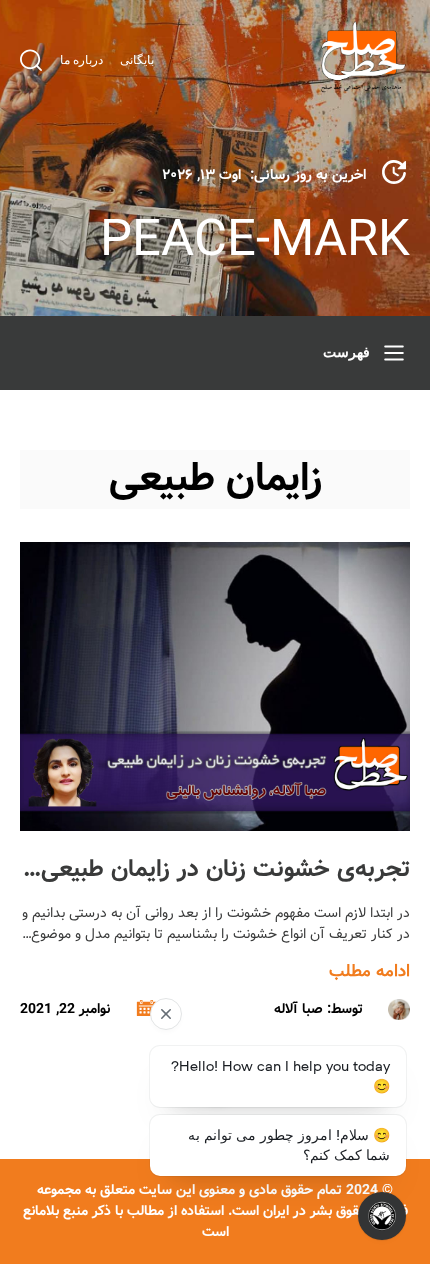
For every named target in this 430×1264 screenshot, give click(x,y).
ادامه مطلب (369, 971)
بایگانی (137, 60)
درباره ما (81, 60)
